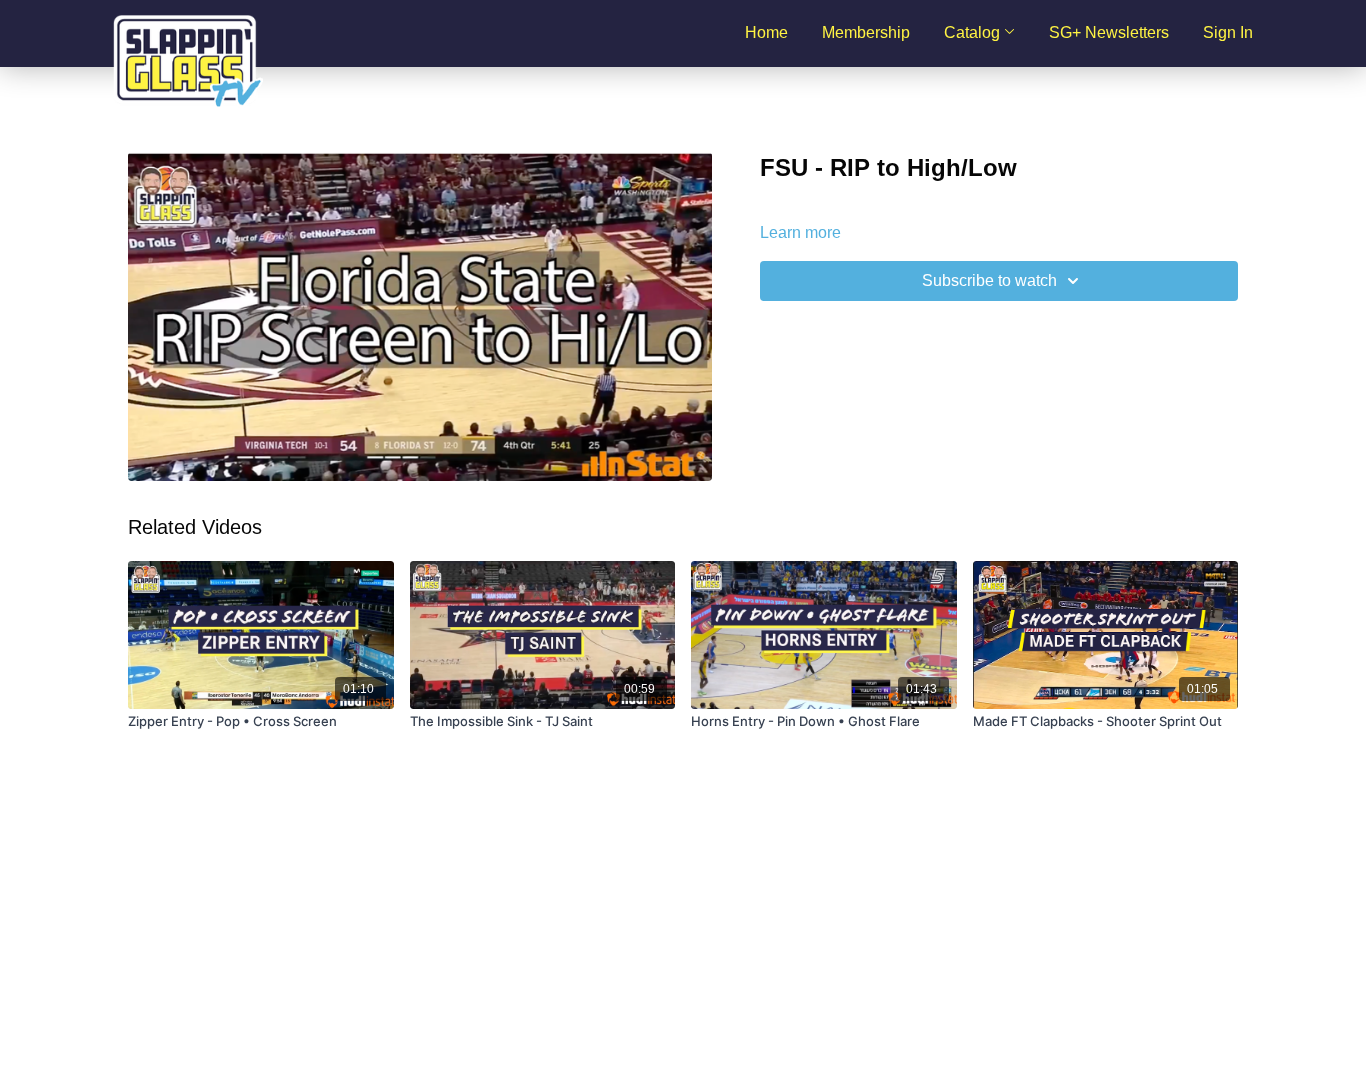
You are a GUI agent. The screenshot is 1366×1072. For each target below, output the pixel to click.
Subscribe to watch (989, 280)
